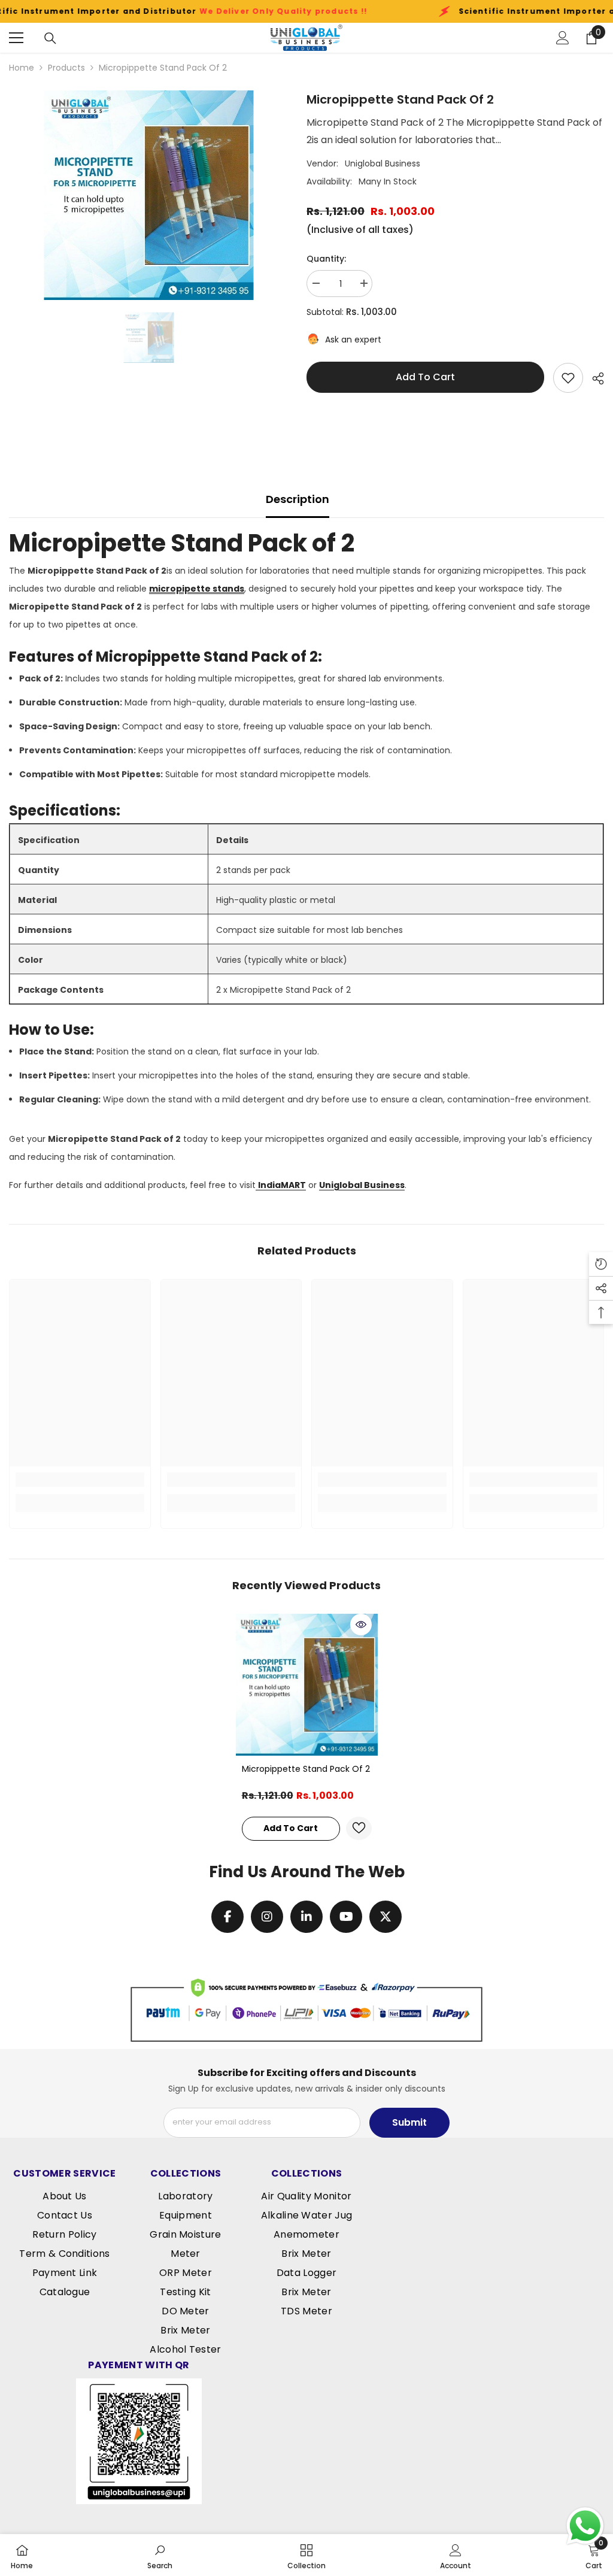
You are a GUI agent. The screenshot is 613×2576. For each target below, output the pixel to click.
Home (22, 68)
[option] (149, 195)
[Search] (50, 38)
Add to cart (425, 377)
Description (298, 499)
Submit (409, 2122)
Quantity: (326, 259)
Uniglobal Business (383, 163)
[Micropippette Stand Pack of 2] (307, 1685)
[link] (80, 1480)
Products (66, 68)
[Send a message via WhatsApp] (585, 2526)
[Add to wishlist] (568, 378)
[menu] (16, 38)
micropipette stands (197, 589)
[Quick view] (361, 1625)
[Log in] (563, 38)
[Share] (594, 378)
